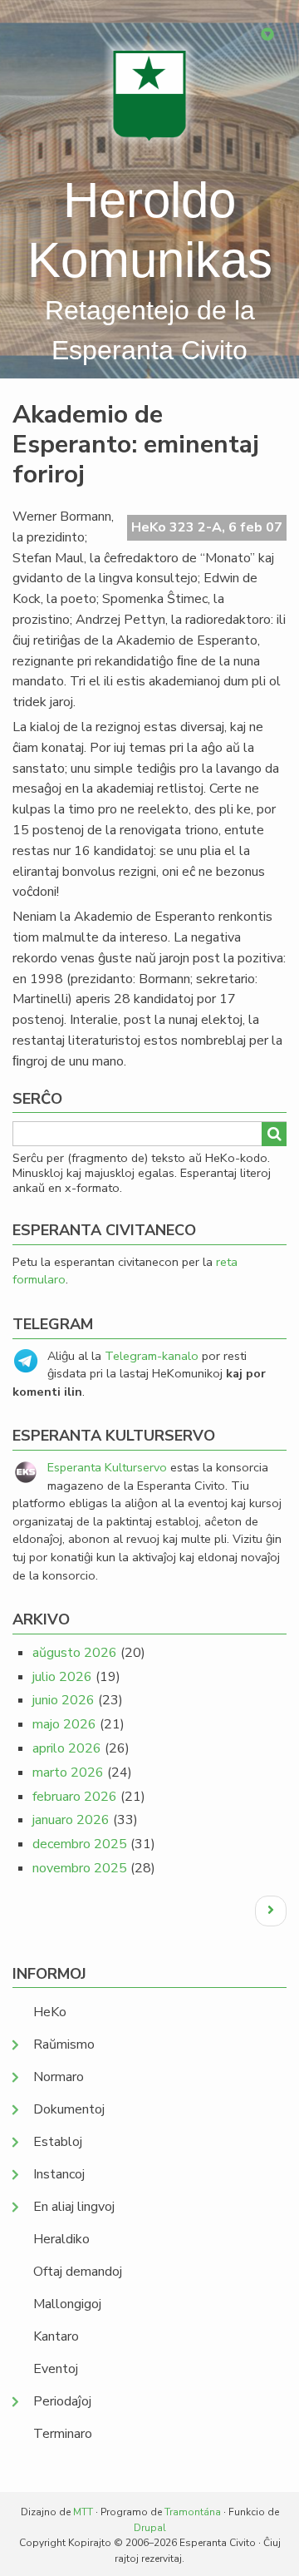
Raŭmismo (64, 2044)
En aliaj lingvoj (74, 2207)
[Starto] (149, 95)
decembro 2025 (80, 1844)
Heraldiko (61, 2239)
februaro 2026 (75, 1797)
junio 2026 (64, 1700)
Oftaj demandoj (78, 2272)
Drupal (150, 2528)
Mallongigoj (67, 2304)
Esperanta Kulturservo (107, 1467)
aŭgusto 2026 (75, 1653)
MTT (83, 2512)
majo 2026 (64, 1724)
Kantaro (56, 2336)
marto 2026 (68, 1773)
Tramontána (193, 2512)
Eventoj (56, 2369)
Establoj (58, 2142)
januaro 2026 (71, 1820)
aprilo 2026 (67, 1748)
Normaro (59, 2077)
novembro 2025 (80, 1868)
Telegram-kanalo (152, 1356)
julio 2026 (62, 1677)
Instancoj (59, 2174)
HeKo (50, 2012)
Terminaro (63, 2434)
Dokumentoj (69, 2109)
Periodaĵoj (62, 2401)
